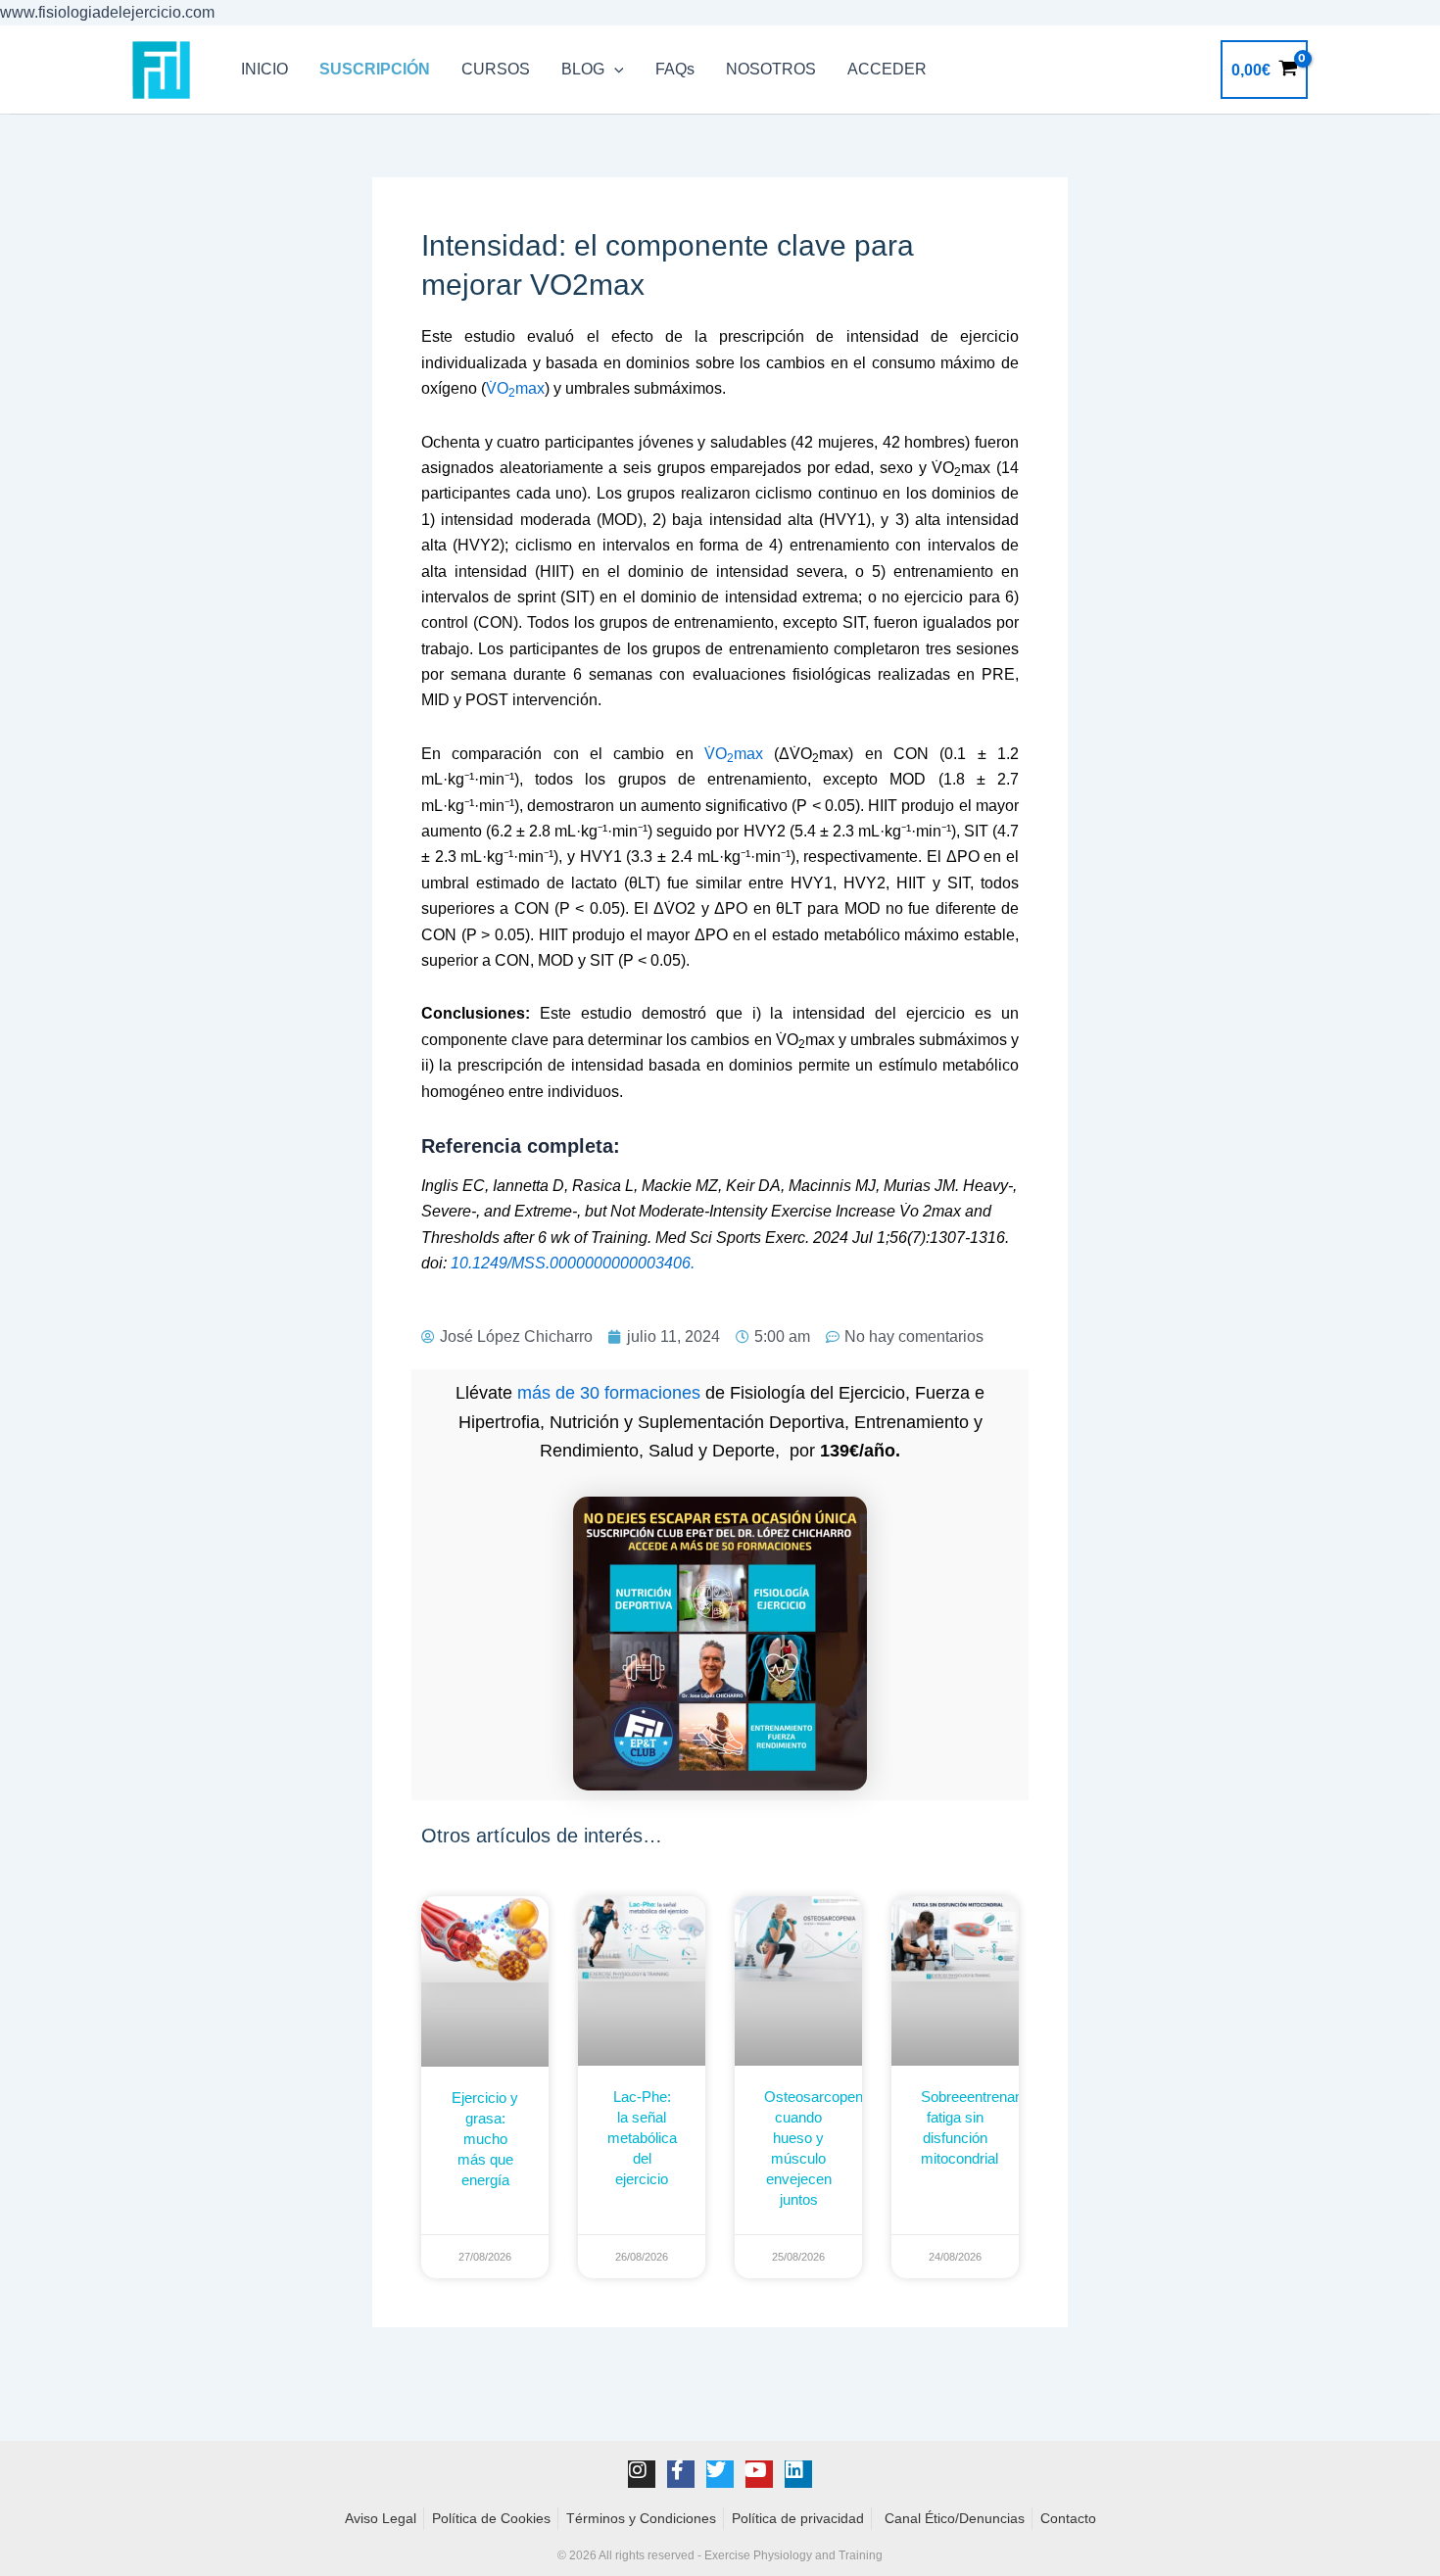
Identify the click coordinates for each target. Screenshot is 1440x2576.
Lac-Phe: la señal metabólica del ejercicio (642, 2138)
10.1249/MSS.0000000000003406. (573, 1263)
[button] (614, 70)
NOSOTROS (771, 69)
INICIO (264, 69)
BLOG (583, 69)
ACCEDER (887, 69)
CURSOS (496, 69)
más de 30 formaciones (609, 1393)
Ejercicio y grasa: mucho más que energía (485, 2139)
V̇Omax (515, 388)
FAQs (675, 69)
